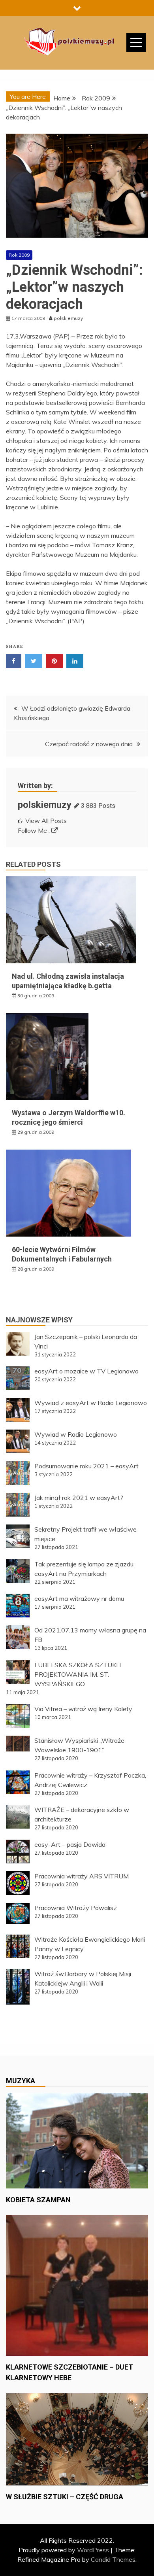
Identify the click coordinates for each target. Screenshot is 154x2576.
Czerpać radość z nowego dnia (89, 744)
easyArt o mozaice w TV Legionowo (86, 1371)
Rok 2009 (19, 255)
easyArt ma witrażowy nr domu (79, 1598)
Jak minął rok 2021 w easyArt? (79, 1498)
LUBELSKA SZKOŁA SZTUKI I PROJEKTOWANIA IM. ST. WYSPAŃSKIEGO (78, 1674)
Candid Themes (113, 2559)
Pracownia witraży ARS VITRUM (82, 1876)
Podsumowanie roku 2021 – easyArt (86, 1466)
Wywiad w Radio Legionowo (76, 1434)
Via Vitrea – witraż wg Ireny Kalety (83, 1709)
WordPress (93, 2550)
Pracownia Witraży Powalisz (76, 1908)
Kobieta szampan (38, 2200)
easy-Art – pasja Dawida (70, 1844)
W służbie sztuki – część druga (65, 2497)
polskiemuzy (45, 805)
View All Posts (46, 821)
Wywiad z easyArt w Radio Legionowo (91, 1403)
